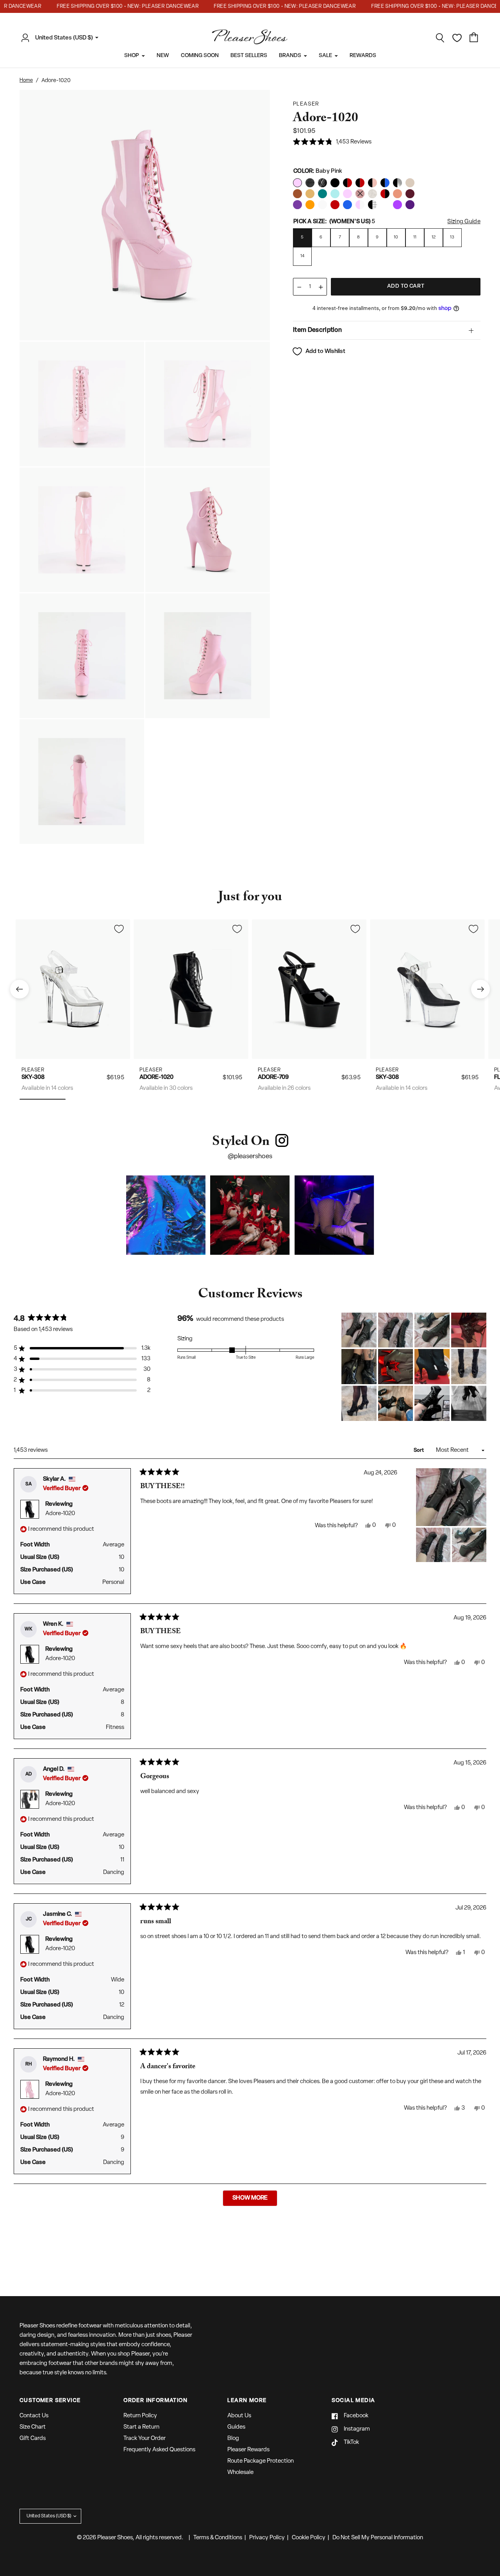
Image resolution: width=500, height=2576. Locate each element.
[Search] (440, 38)
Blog (233, 2439)
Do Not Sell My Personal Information (378, 2538)
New (163, 56)
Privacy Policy (267, 2538)
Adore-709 (273, 1078)
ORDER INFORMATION (155, 2401)
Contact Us (34, 2416)
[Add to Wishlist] (119, 929)
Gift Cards (33, 2439)
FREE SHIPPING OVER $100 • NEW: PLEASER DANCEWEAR (107, 6)
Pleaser (33, 1070)
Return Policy (140, 2416)
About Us (239, 2416)
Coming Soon (200, 56)
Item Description (317, 330)
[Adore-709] (309, 989)
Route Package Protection (261, 2461)
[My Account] (27, 38)
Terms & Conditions (218, 2538)
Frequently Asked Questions (159, 2450)
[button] (332, 142)
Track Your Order (145, 2439)
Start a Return (141, 2427)
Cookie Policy (309, 2538)
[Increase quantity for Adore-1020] (321, 287)
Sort (419, 1450)
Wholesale (240, 2473)
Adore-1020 (156, 1078)
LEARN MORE (247, 2401)
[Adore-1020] (191, 989)
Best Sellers (249, 56)
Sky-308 (33, 1078)
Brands (290, 56)
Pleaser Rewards (248, 2450)
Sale (325, 56)
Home (26, 80)
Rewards (363, 56)
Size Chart (33, 2427)
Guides (236, 2427)
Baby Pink (297, 183)
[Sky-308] (73, 989)
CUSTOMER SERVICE (50, 2401)
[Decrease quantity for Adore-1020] (299, 287)
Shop (132, 56)
